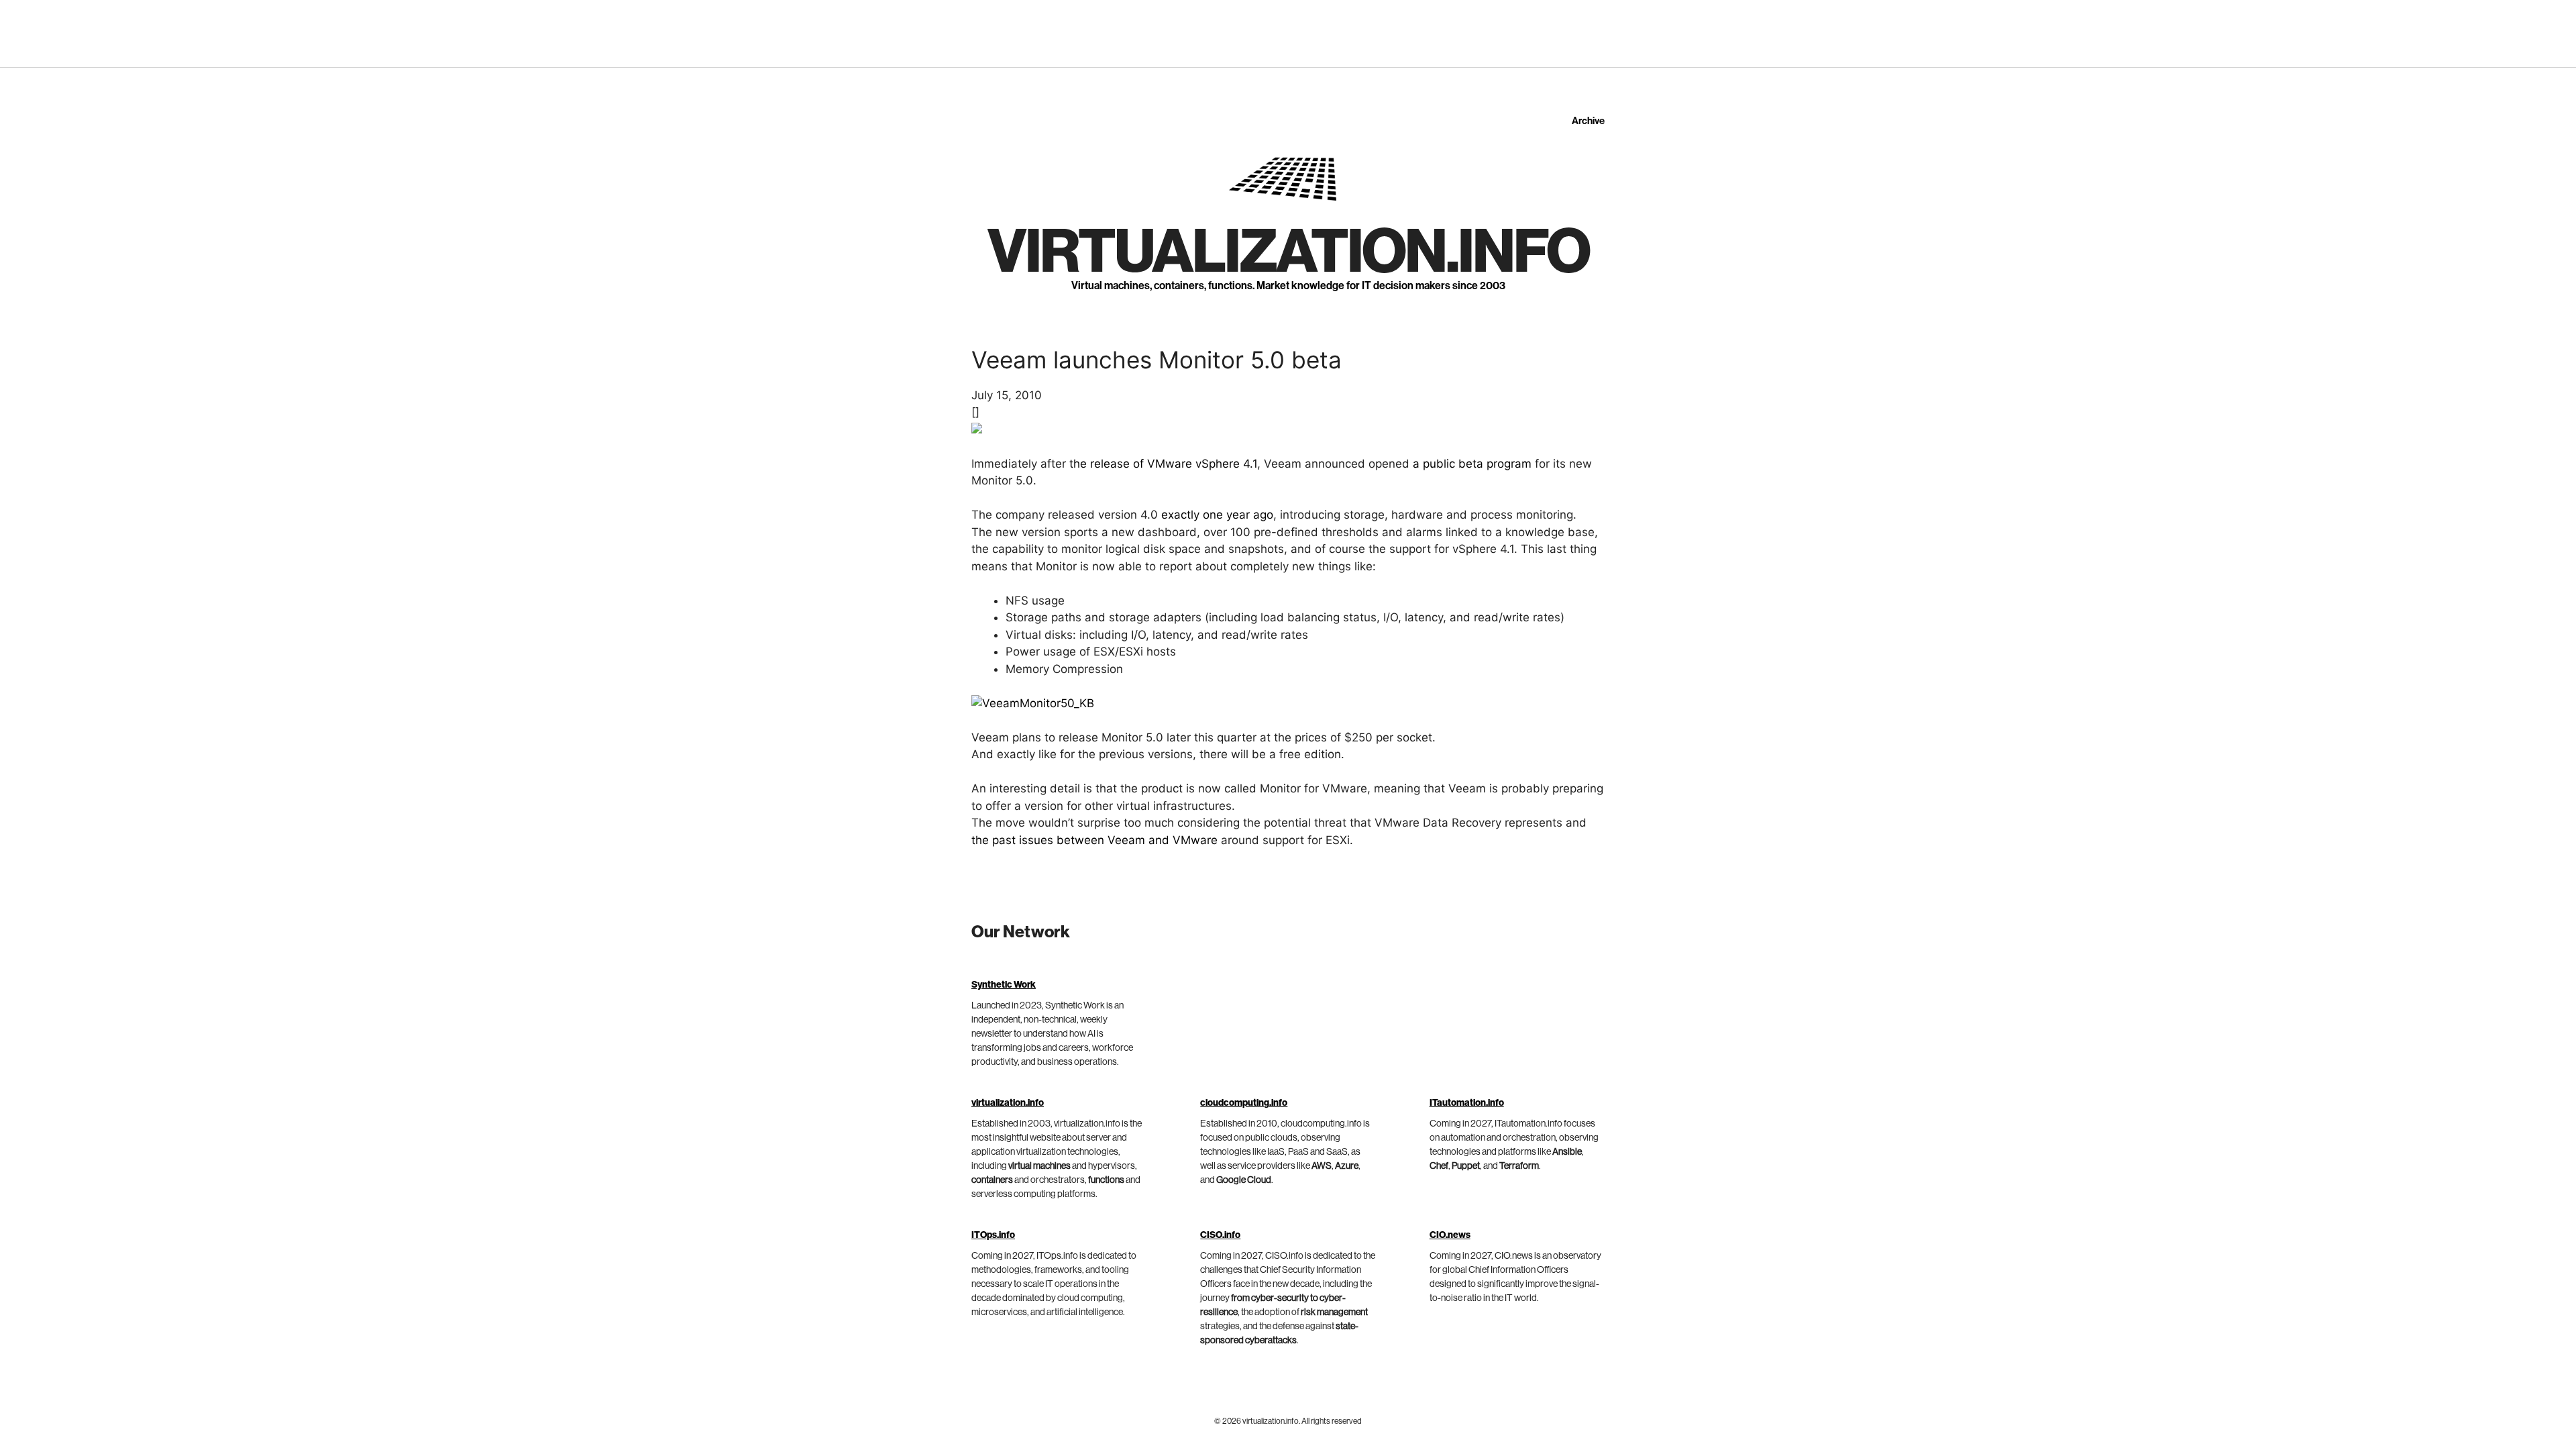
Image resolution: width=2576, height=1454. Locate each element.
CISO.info (1220, 1235)
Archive (1588, 121)
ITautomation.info (1467, 1103)
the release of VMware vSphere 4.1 (1163, 464)
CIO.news (1450, 1235)
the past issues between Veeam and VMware (1094, 840)
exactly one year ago (1217, 515)
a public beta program (1472, 464)
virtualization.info (1288, 252)
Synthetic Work (1004, 985)
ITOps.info (993, 1235)
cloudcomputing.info (1244, 1103)
